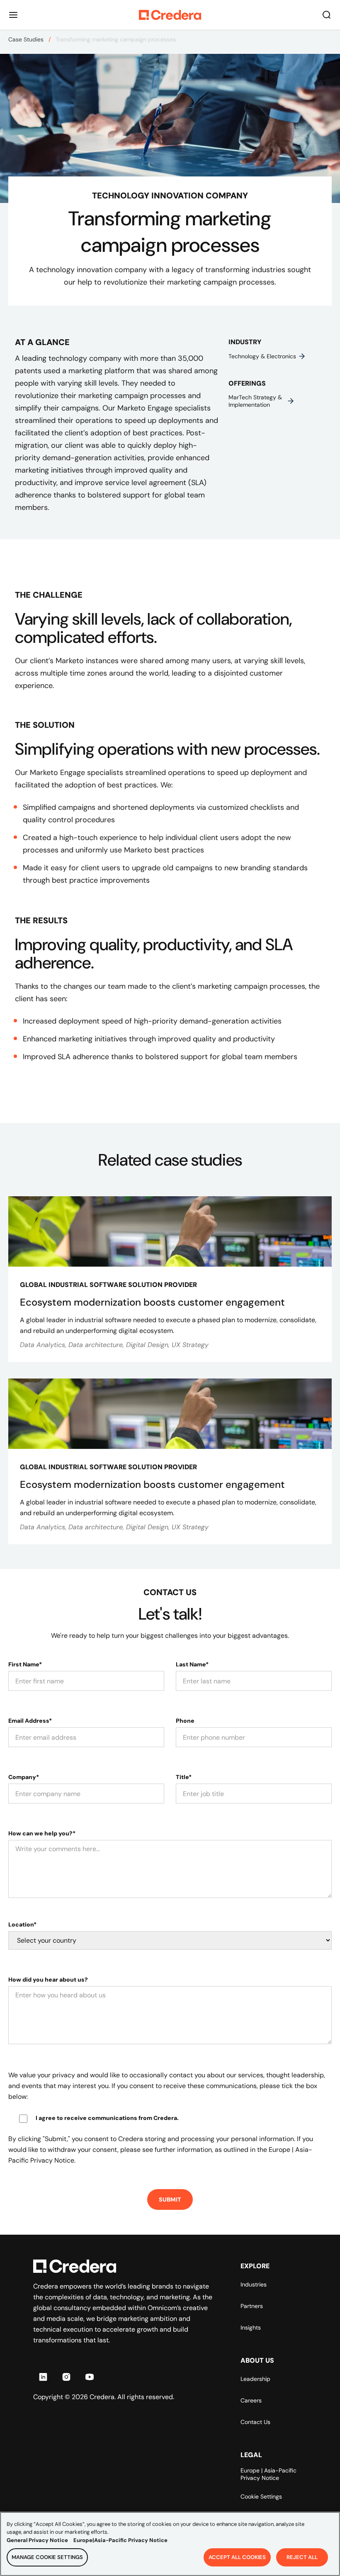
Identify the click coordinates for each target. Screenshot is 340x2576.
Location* (22, 1924)
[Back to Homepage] (170, 15)
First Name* (25, 1664)
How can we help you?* (42, 1833)
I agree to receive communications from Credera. (107, 2118)
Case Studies (26, 39)
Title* (184, 1777)
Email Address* (30, 1721)
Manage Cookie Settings (47, 2557)
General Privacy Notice (37, 2540)
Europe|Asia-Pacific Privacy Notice (120, 2540)
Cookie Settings (261, 2496)
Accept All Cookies (237, 2557)
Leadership (255, 2379)
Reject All (302, 2557)
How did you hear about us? (48, 1980)
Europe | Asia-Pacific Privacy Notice (268, 2474)
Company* (24, 1777)
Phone (185, 1721)
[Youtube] (90, 2377)
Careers (251, 2400)
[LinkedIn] (43, 2377)
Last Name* (192, 1664)
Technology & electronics (262, 356)
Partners (252, 2306)
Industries (254, 2284)
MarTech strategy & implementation (255, 401)
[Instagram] (66, 2377)
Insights (251, 2327)
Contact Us (255, 2422)
